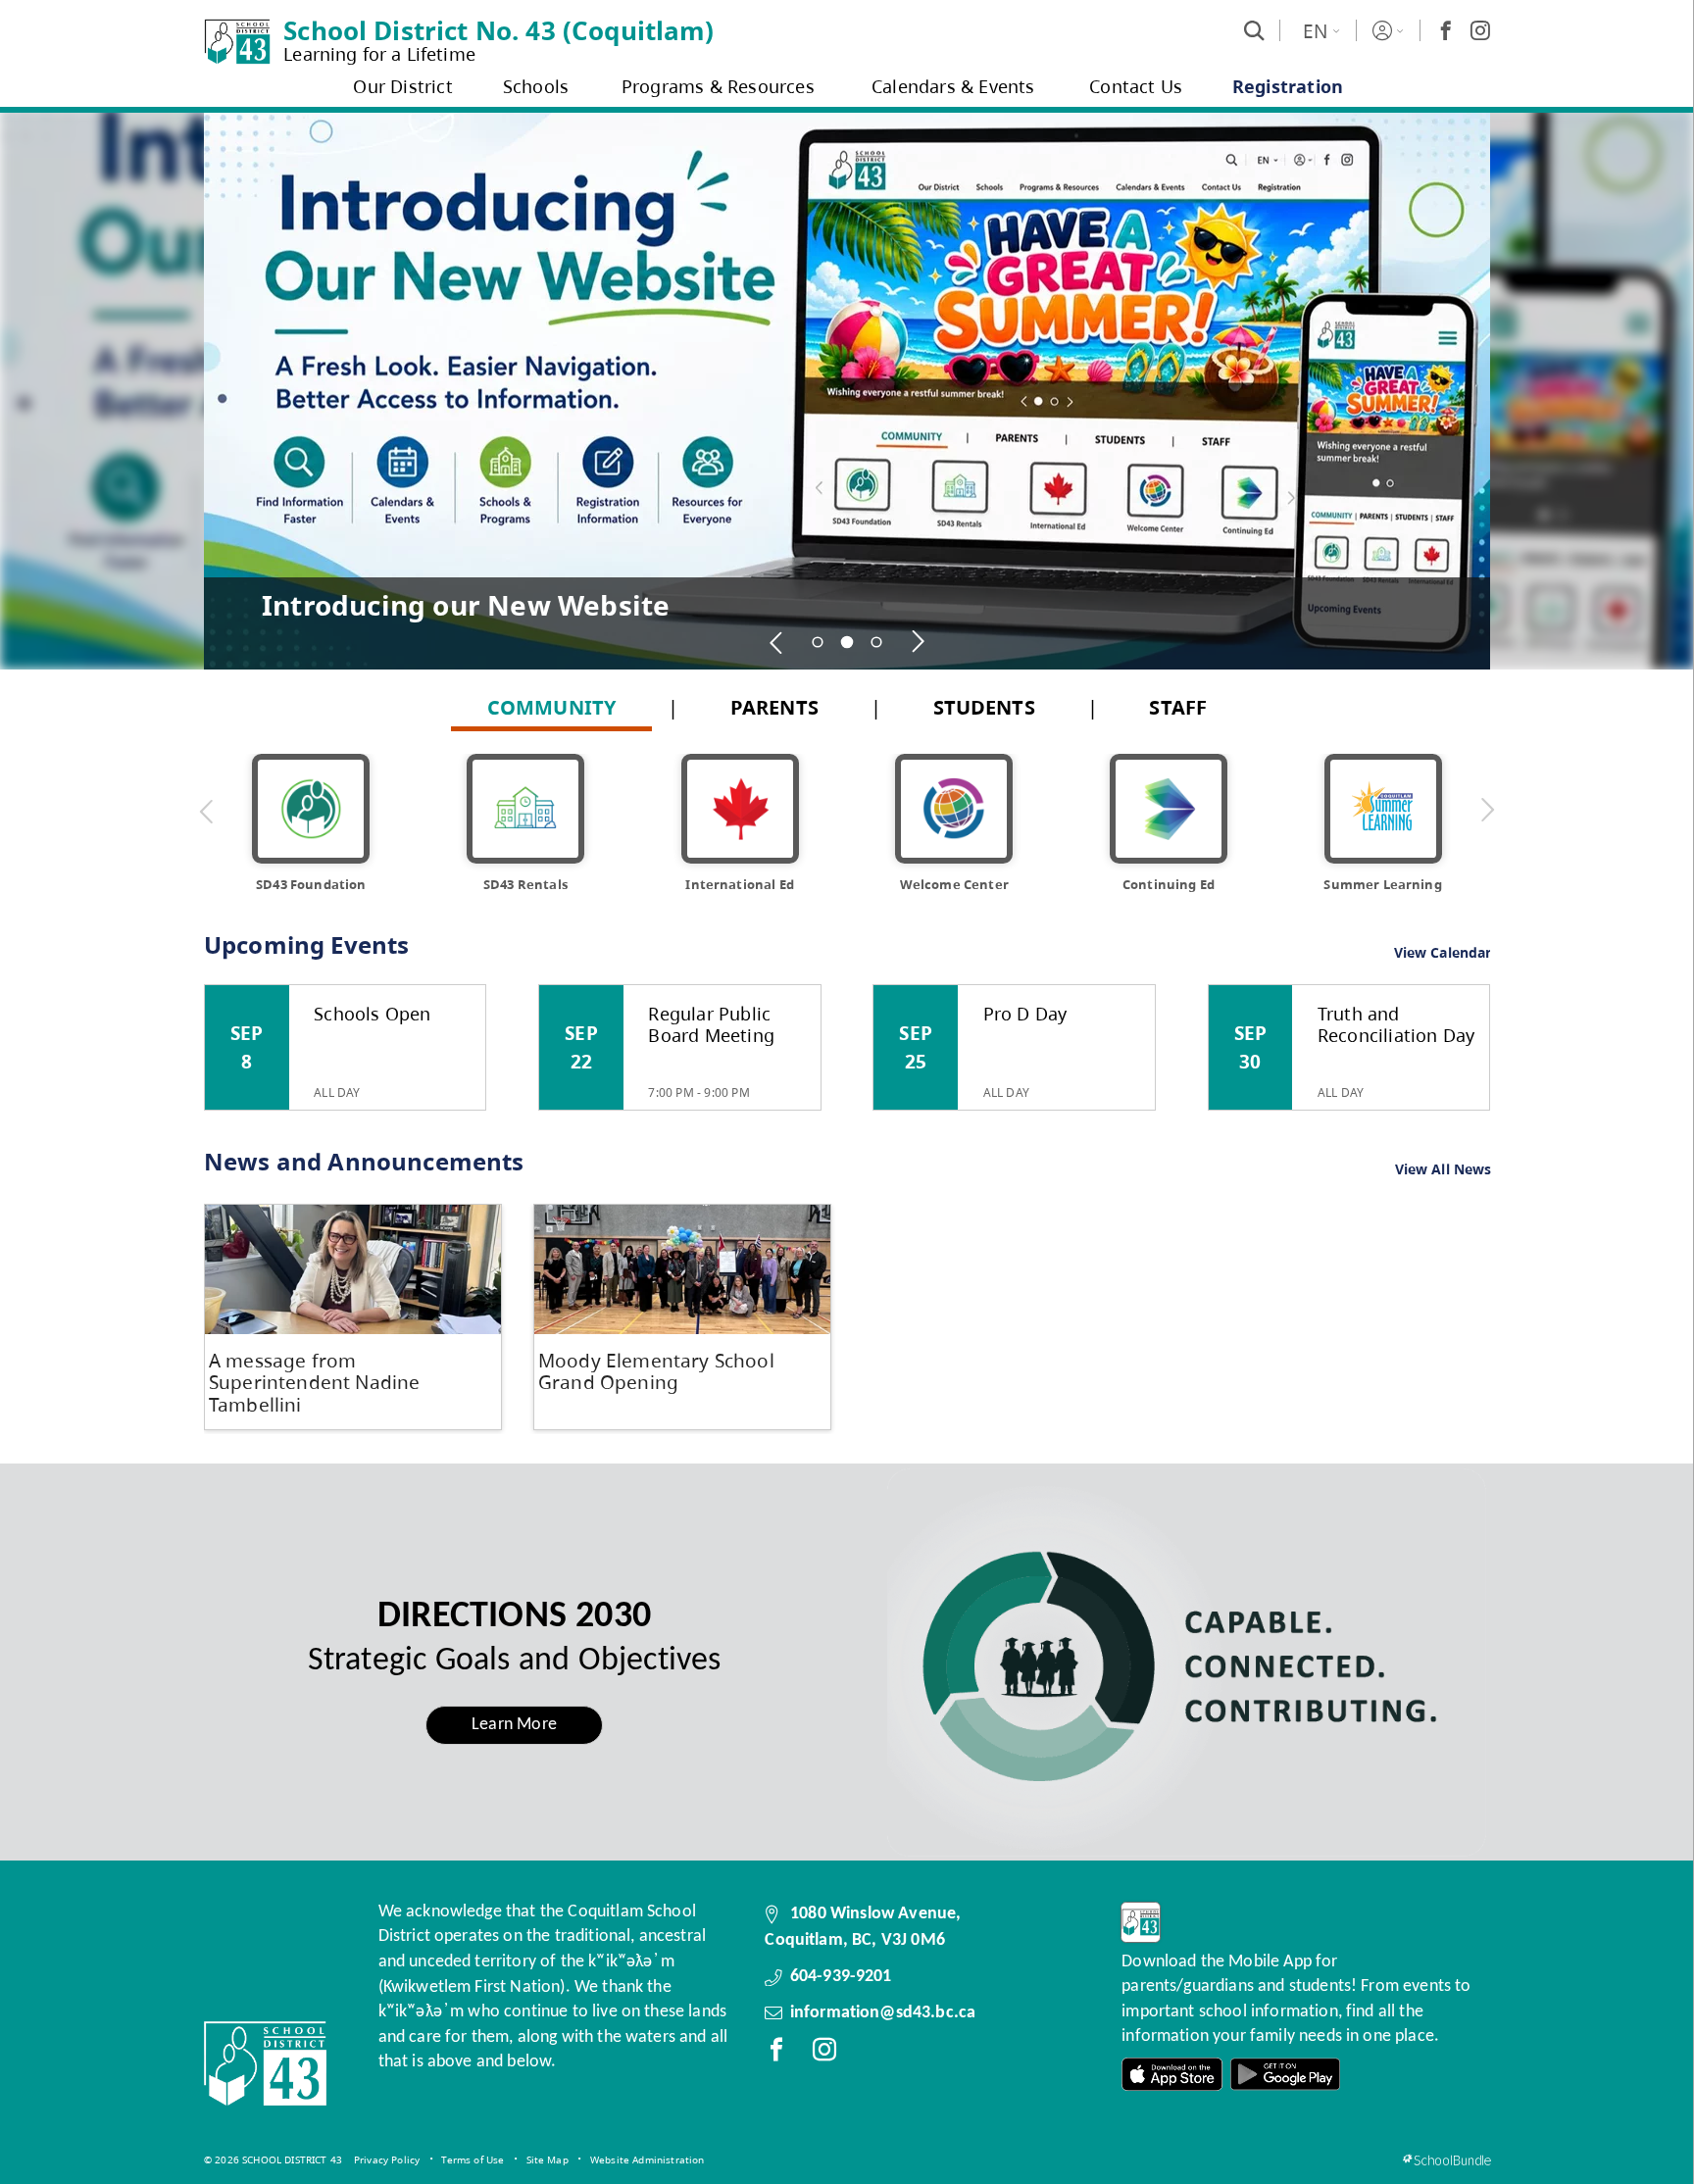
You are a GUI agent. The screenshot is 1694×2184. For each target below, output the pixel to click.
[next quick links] (1487, 811)
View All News (1444, 1170)
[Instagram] (1480, 30)
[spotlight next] (918, 642)
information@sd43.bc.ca (883, 2013)
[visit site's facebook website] (776, 2054)
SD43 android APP (1285, 2075)
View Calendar (1443, 952)
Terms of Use (473, 2159)
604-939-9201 (841, 1977)
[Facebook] (1446, 30)
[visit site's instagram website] (824, 2054)
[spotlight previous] (776, 642)
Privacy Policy (387, 2159)
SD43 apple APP (1172, 2075)
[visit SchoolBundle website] (1446, 2160)
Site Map (548, 2159)
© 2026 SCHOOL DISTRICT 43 (273, 2159)
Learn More (514, 1725)
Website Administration (648, 2159)
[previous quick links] (207, 811)
